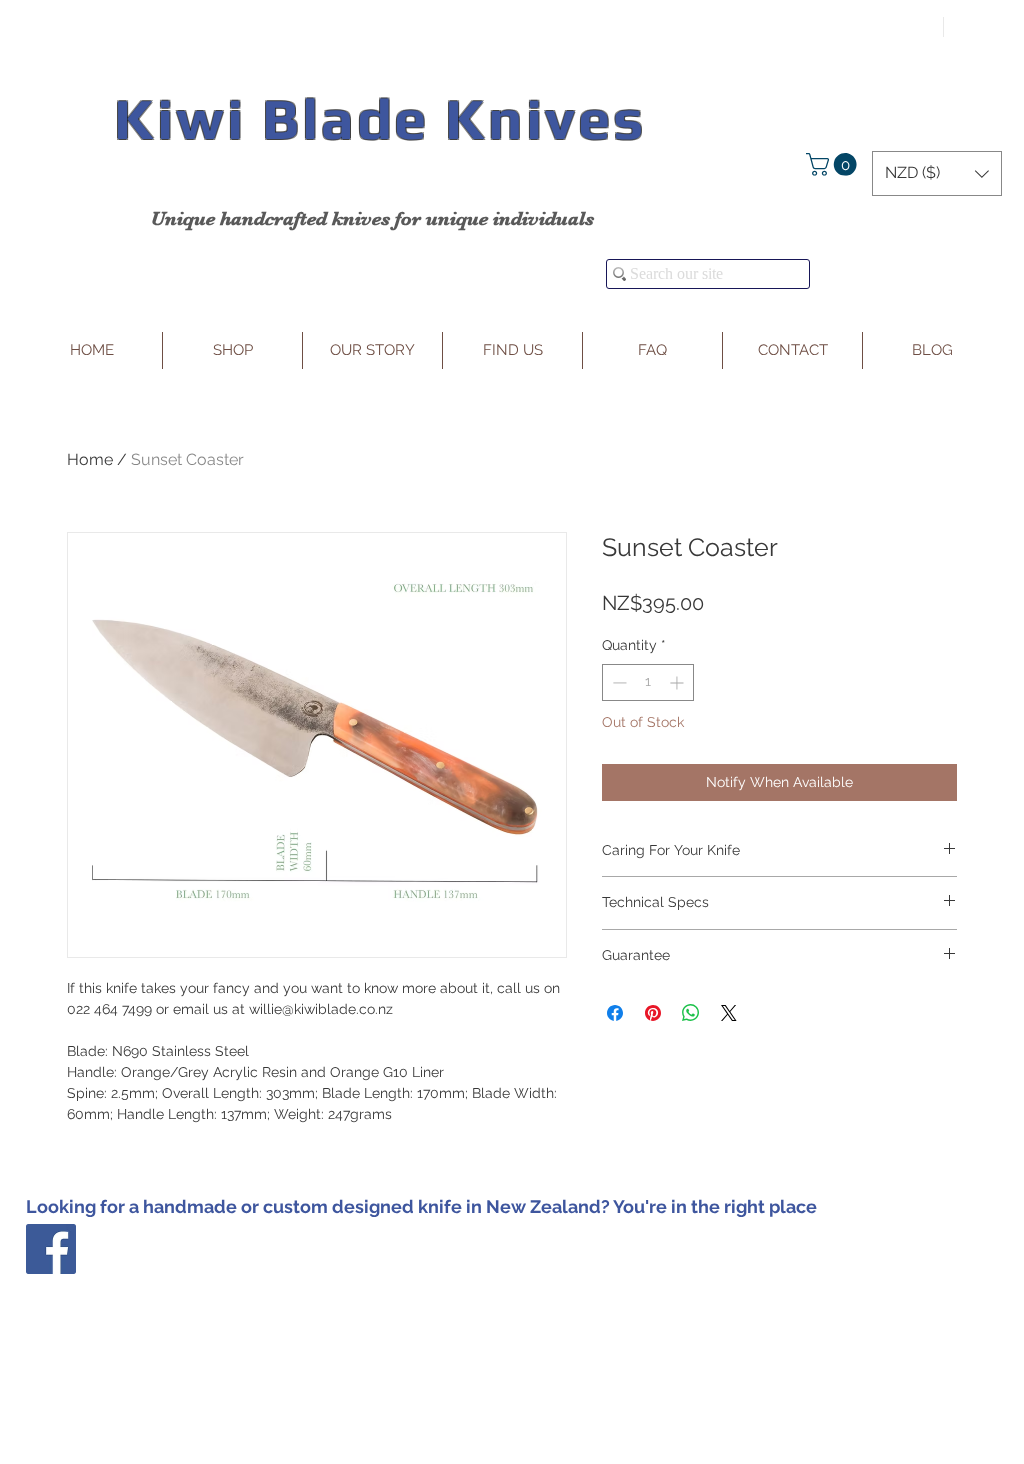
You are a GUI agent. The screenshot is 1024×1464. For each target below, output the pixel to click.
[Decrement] (617, 682)
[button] (834, 164)
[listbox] (937, 173)
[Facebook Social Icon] (51, 1249)
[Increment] (678, 682)
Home (90, 459)
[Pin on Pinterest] (653, 1013)
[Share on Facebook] (615, 1013)
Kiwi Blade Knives (379, 118)
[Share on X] (729, 1013)
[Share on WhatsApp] (691, 1013)
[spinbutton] (648, 682)
